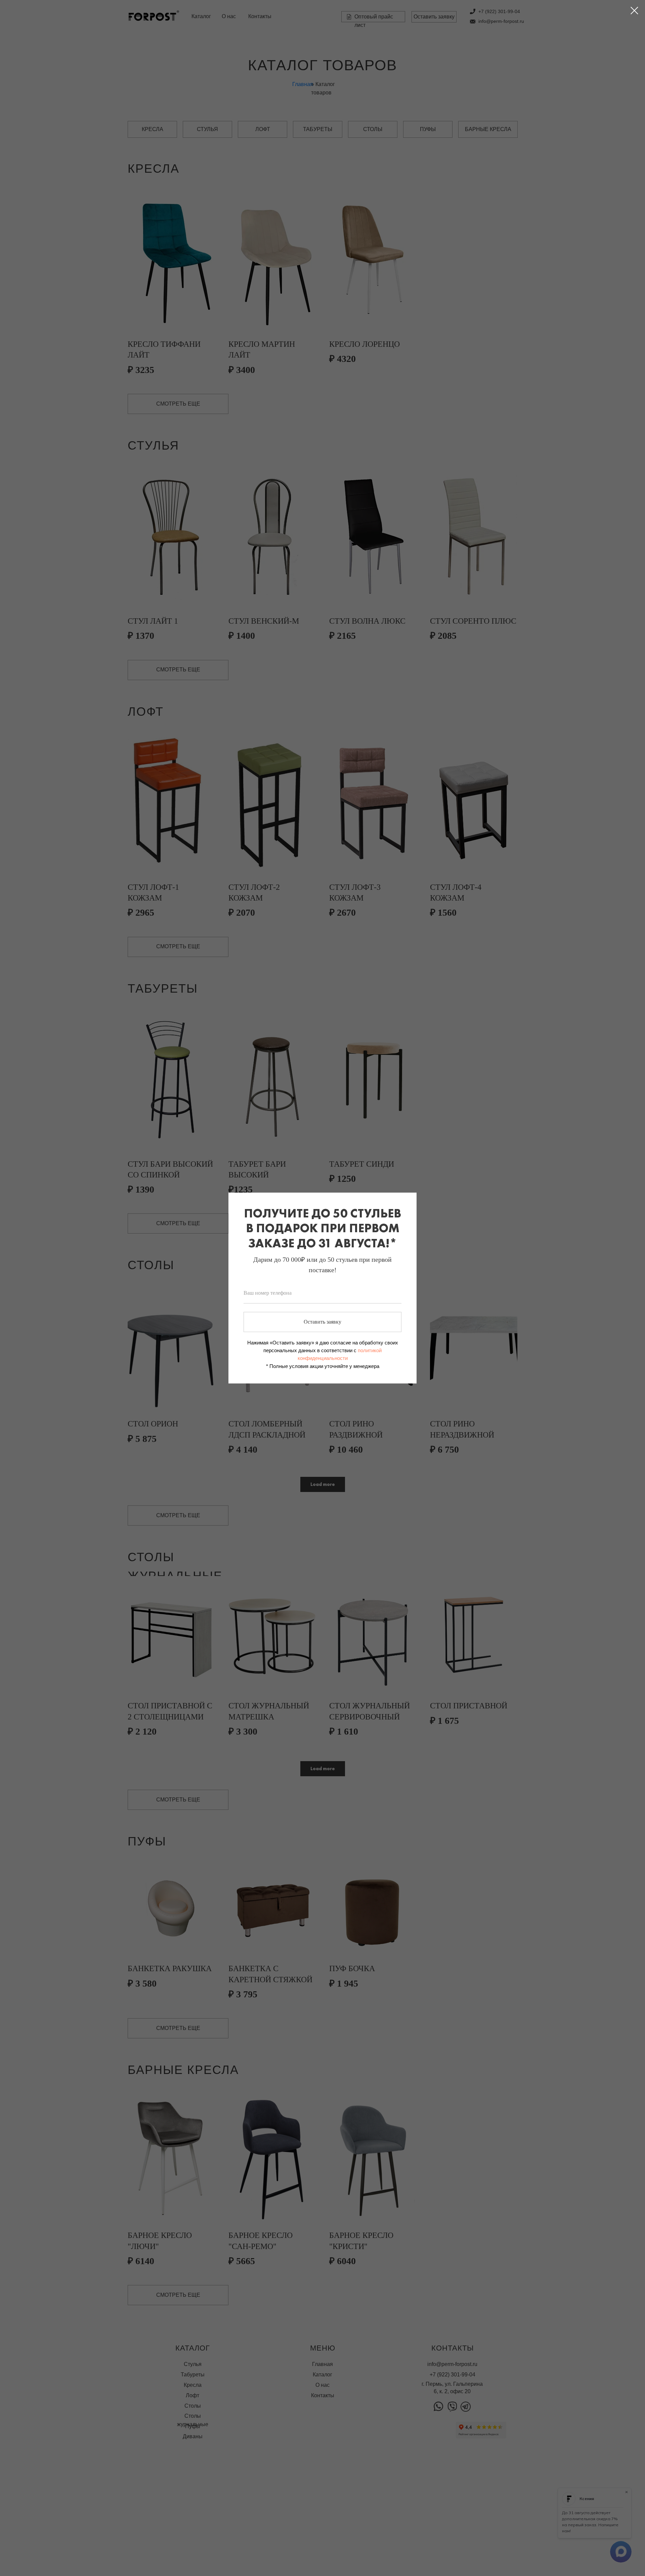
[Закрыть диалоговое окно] (634, 11)
